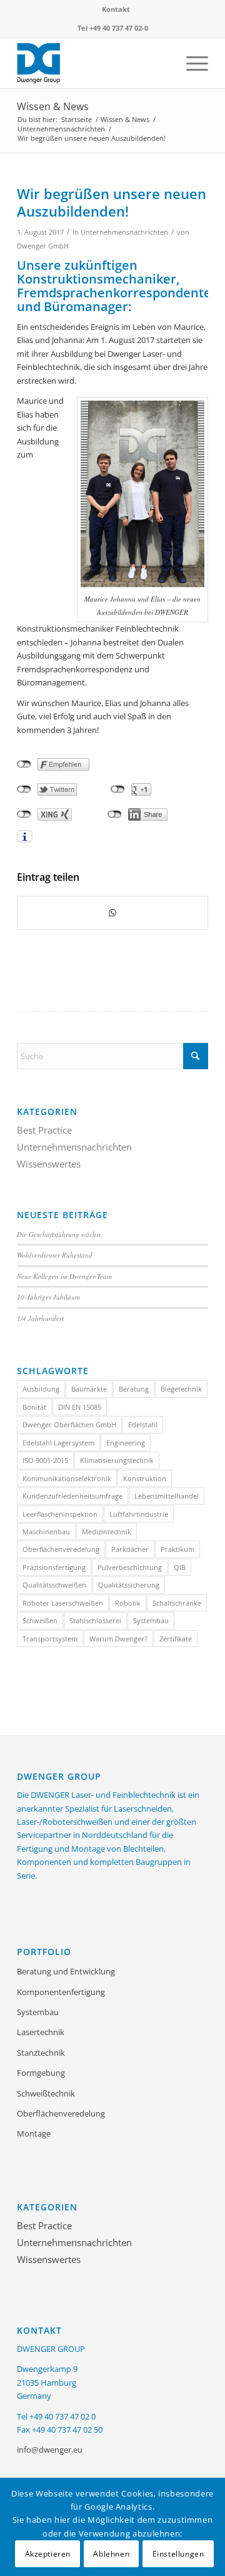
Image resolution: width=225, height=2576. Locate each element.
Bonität (34, 1407)
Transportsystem (50, 1639)
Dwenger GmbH (43, 246)
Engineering (126, 1443)
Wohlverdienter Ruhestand (55, 1255)
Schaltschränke (177, 1603)
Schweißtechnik (46, 2093)
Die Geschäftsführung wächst (59, 1234)
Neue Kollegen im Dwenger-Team (64, 1276)
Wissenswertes (49, 1164)
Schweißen (40, 1620)
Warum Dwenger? (118, 1639)
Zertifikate (176, 1639)
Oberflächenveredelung (61, 1549)
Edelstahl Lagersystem (58, 1443)
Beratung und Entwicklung (66, 1971)
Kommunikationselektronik (67, 1478)
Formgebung (41, 2073)
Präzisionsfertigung (54, 1567)
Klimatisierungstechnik (117, 1460)
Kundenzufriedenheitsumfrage (72, 1496)
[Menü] (191, 63)
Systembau (151, 1620)
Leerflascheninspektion (60, 1514)
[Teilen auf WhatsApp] (112, 913)
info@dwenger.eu (50, 2450)
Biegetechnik (181, 1389)
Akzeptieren (48, 2554)
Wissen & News (53, 106)
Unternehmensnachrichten (124, 232)
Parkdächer (130, 1549)
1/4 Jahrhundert (40, 1318)
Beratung (134, 1389)
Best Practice (44, 1130)
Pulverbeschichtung (130, 1567)
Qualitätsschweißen (54, 1585)
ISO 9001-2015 (45, 1460)
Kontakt (116, 9)
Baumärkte (89, 1389)
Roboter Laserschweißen (63, 1603)
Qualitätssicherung (129, 1585)
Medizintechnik (107, 1532)
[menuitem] (116, 9)
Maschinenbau (46, 1532)
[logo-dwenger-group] (93, 63)
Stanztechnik (41, 2053)
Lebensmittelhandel (167, 1496)
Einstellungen (178, 2554)
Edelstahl (143, 1424)
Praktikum (177, 1549)
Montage (34, 2133)
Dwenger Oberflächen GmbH (69, 1424)
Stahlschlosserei (95, 1620)
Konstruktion (145, 1478)
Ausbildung (41, 1389)
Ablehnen (111, 2554)
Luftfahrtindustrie (139, 1514)
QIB (180, 1567)
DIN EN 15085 (80, 1407)
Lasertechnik (41, 2032)
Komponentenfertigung (61, 1992)
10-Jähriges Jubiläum (48, 1297)
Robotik (128, 1603)
